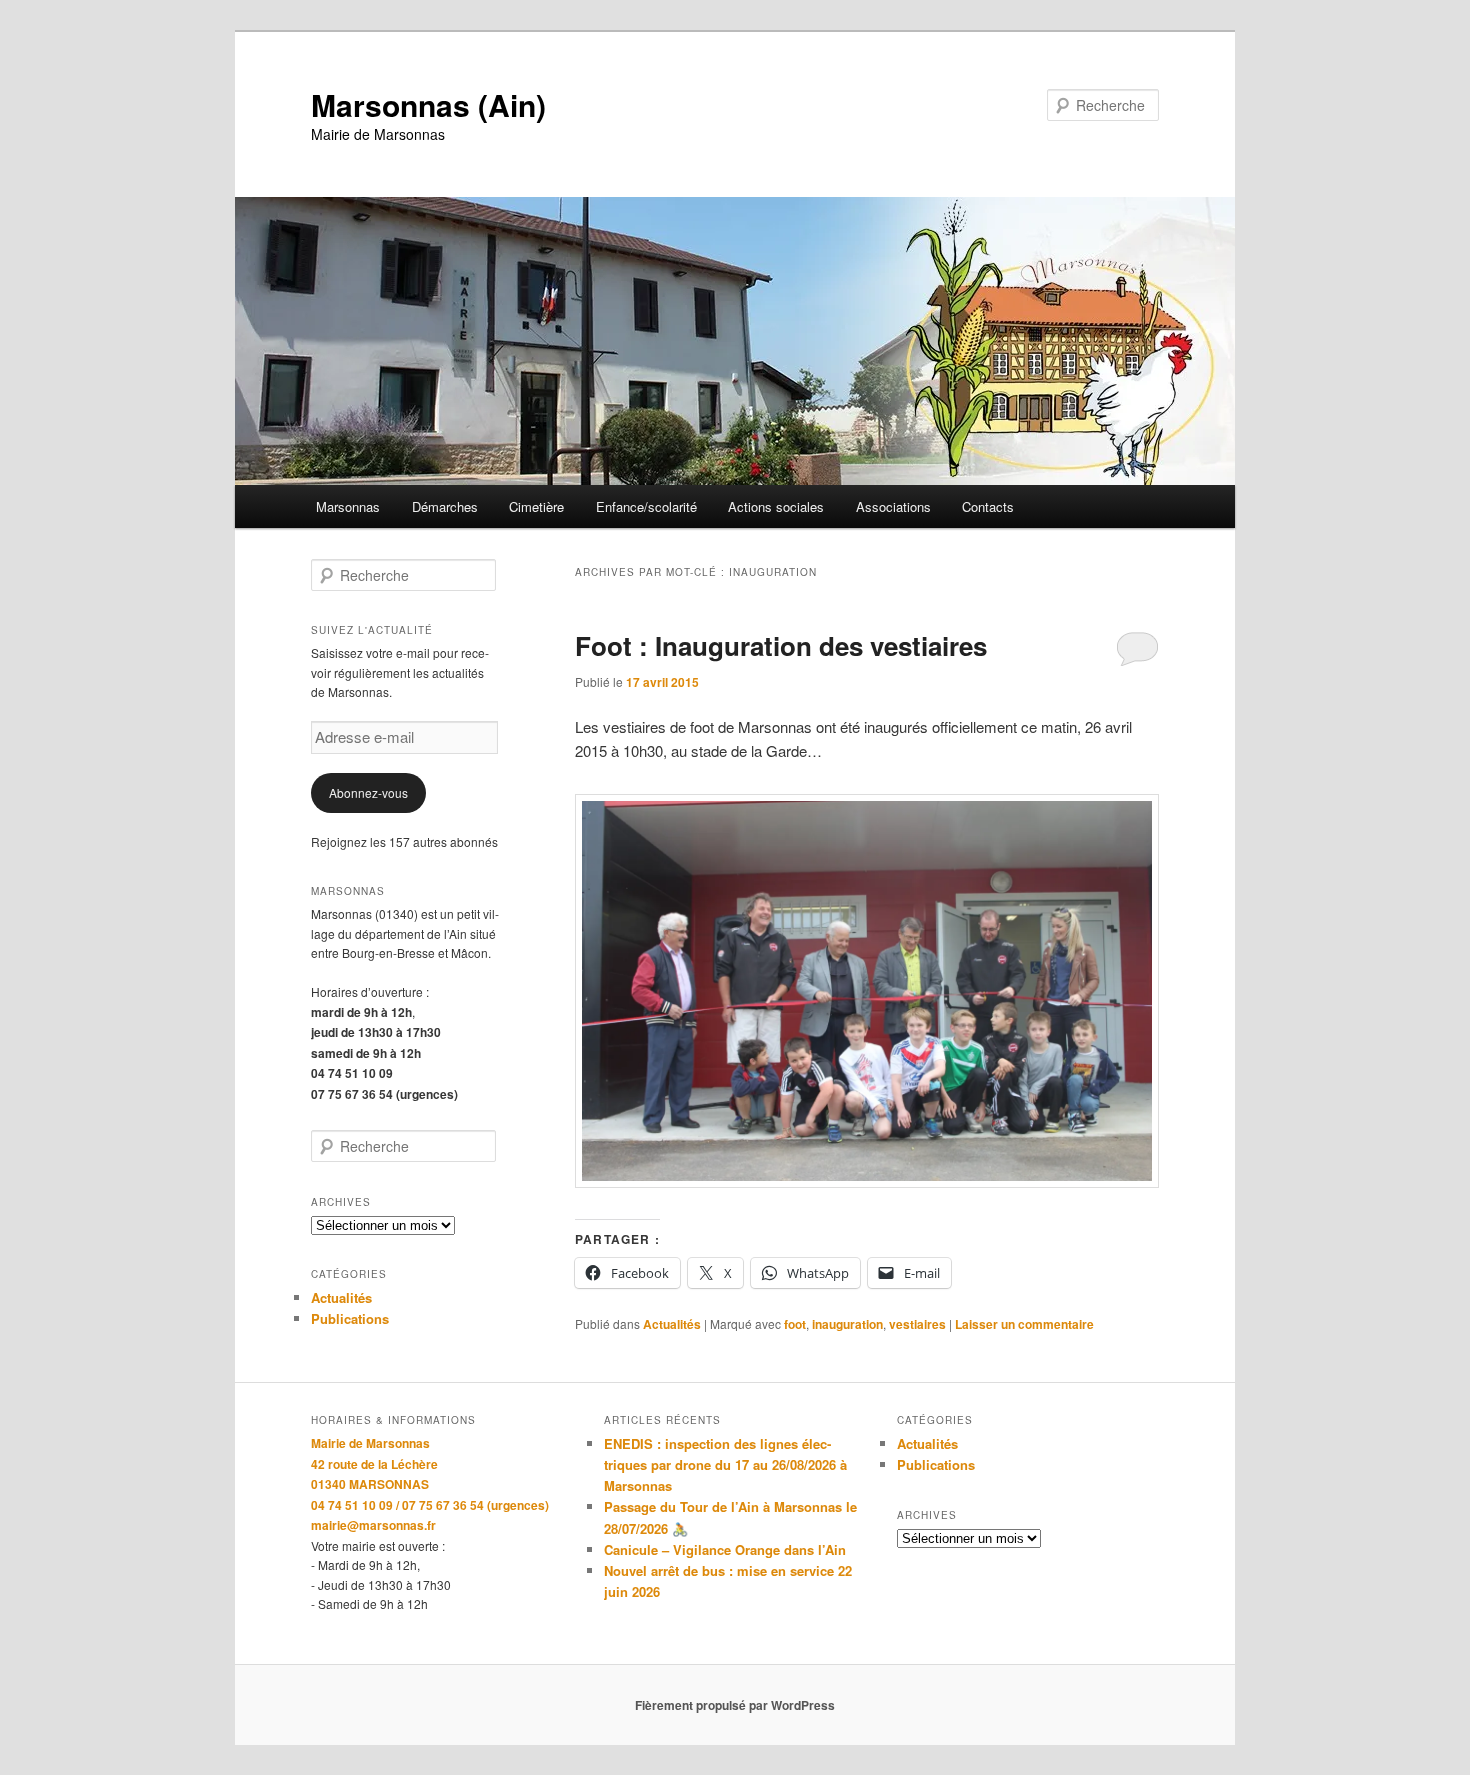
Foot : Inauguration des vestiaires (781, 645)
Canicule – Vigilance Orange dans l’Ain (725, 1549)
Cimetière (536, 506)
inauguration (847, 1324)
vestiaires (917, 1324)
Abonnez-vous (368, 792)
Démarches (445, 506)
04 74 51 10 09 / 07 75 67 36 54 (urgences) (430, 1505)
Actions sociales (776, 506)
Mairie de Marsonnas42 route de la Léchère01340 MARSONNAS (374, 1463)
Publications (350, 1318)
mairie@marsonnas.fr (373, 1525)
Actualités (672, 1324)
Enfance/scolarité (646, 506)
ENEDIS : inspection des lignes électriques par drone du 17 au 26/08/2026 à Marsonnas (725, 1464)
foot (795, 1324)
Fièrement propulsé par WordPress (735, 1705)
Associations (893, 506)
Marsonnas (348, 506)
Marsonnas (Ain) (428, 104)
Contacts (988, 506)
